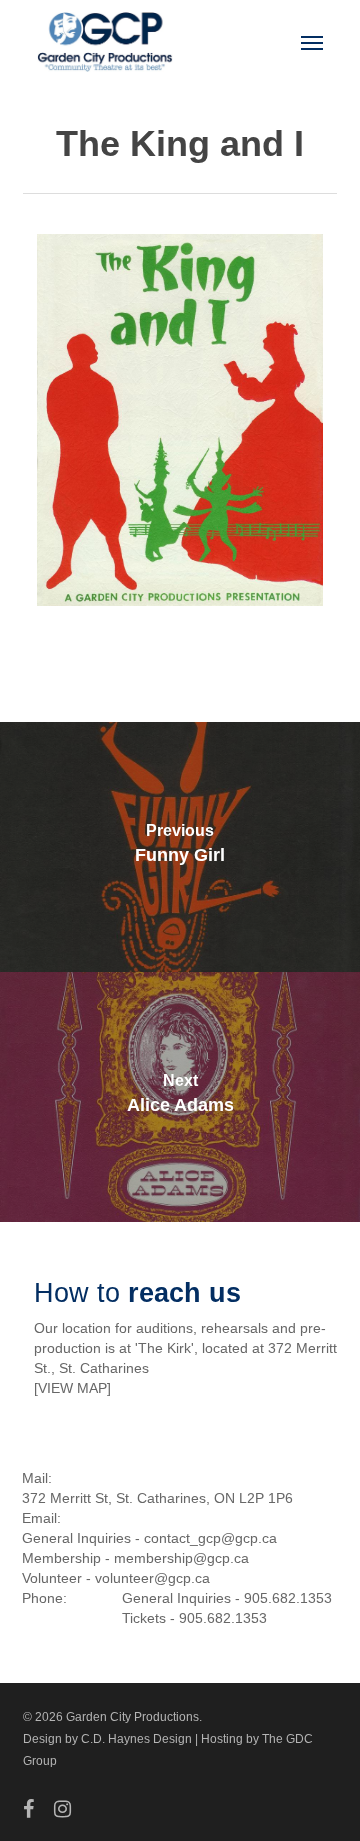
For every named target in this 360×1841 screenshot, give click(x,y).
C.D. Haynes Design (136, 1739)
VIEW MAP (72, 1388)
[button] (312, 42)
